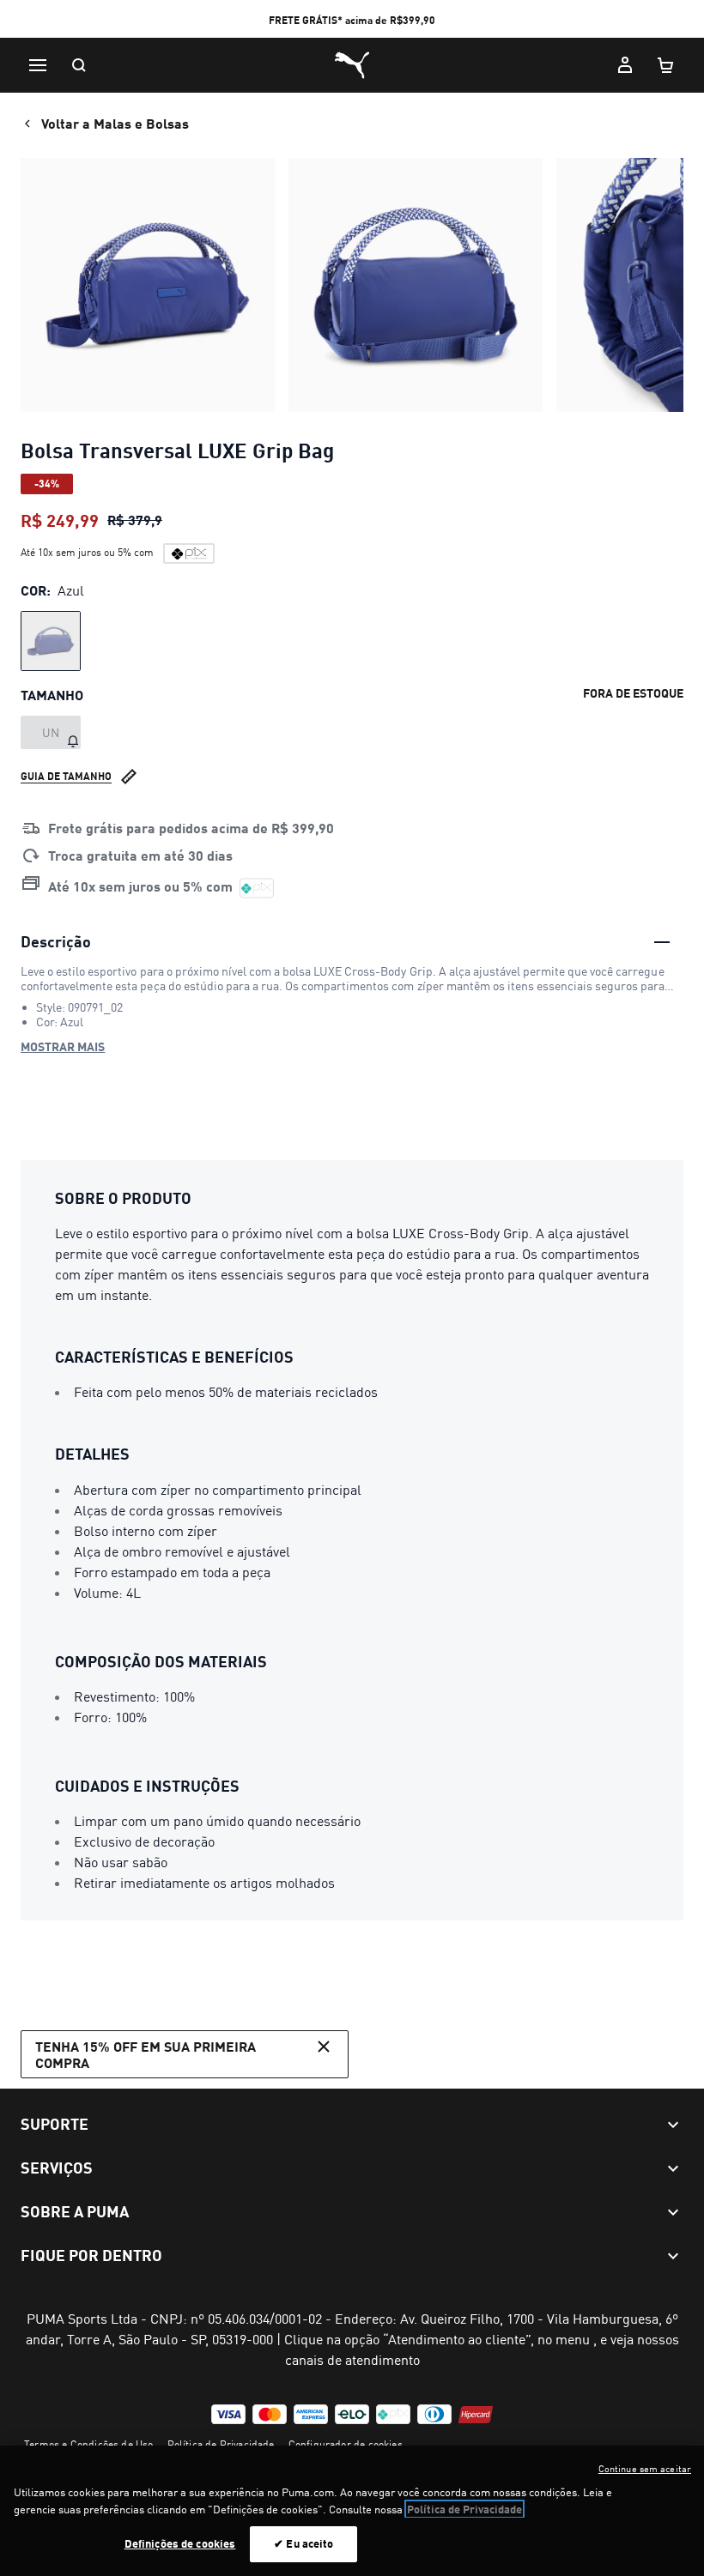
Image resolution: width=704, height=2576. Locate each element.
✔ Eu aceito (303, 2543)
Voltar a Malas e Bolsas (115, 123)
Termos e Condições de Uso (89, 2444)
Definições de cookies (180, 2543)
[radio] (51, 641)
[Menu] (38, 65)
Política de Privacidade (221, 2444)
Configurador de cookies (346, 2444)
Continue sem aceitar (645, 2469)
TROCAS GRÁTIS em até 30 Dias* (352, 20)
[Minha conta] (625, 65)
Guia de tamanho (66, 776)
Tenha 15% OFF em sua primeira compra (146, 2054)
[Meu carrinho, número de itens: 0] (666, 65)
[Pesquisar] (79, 65)
